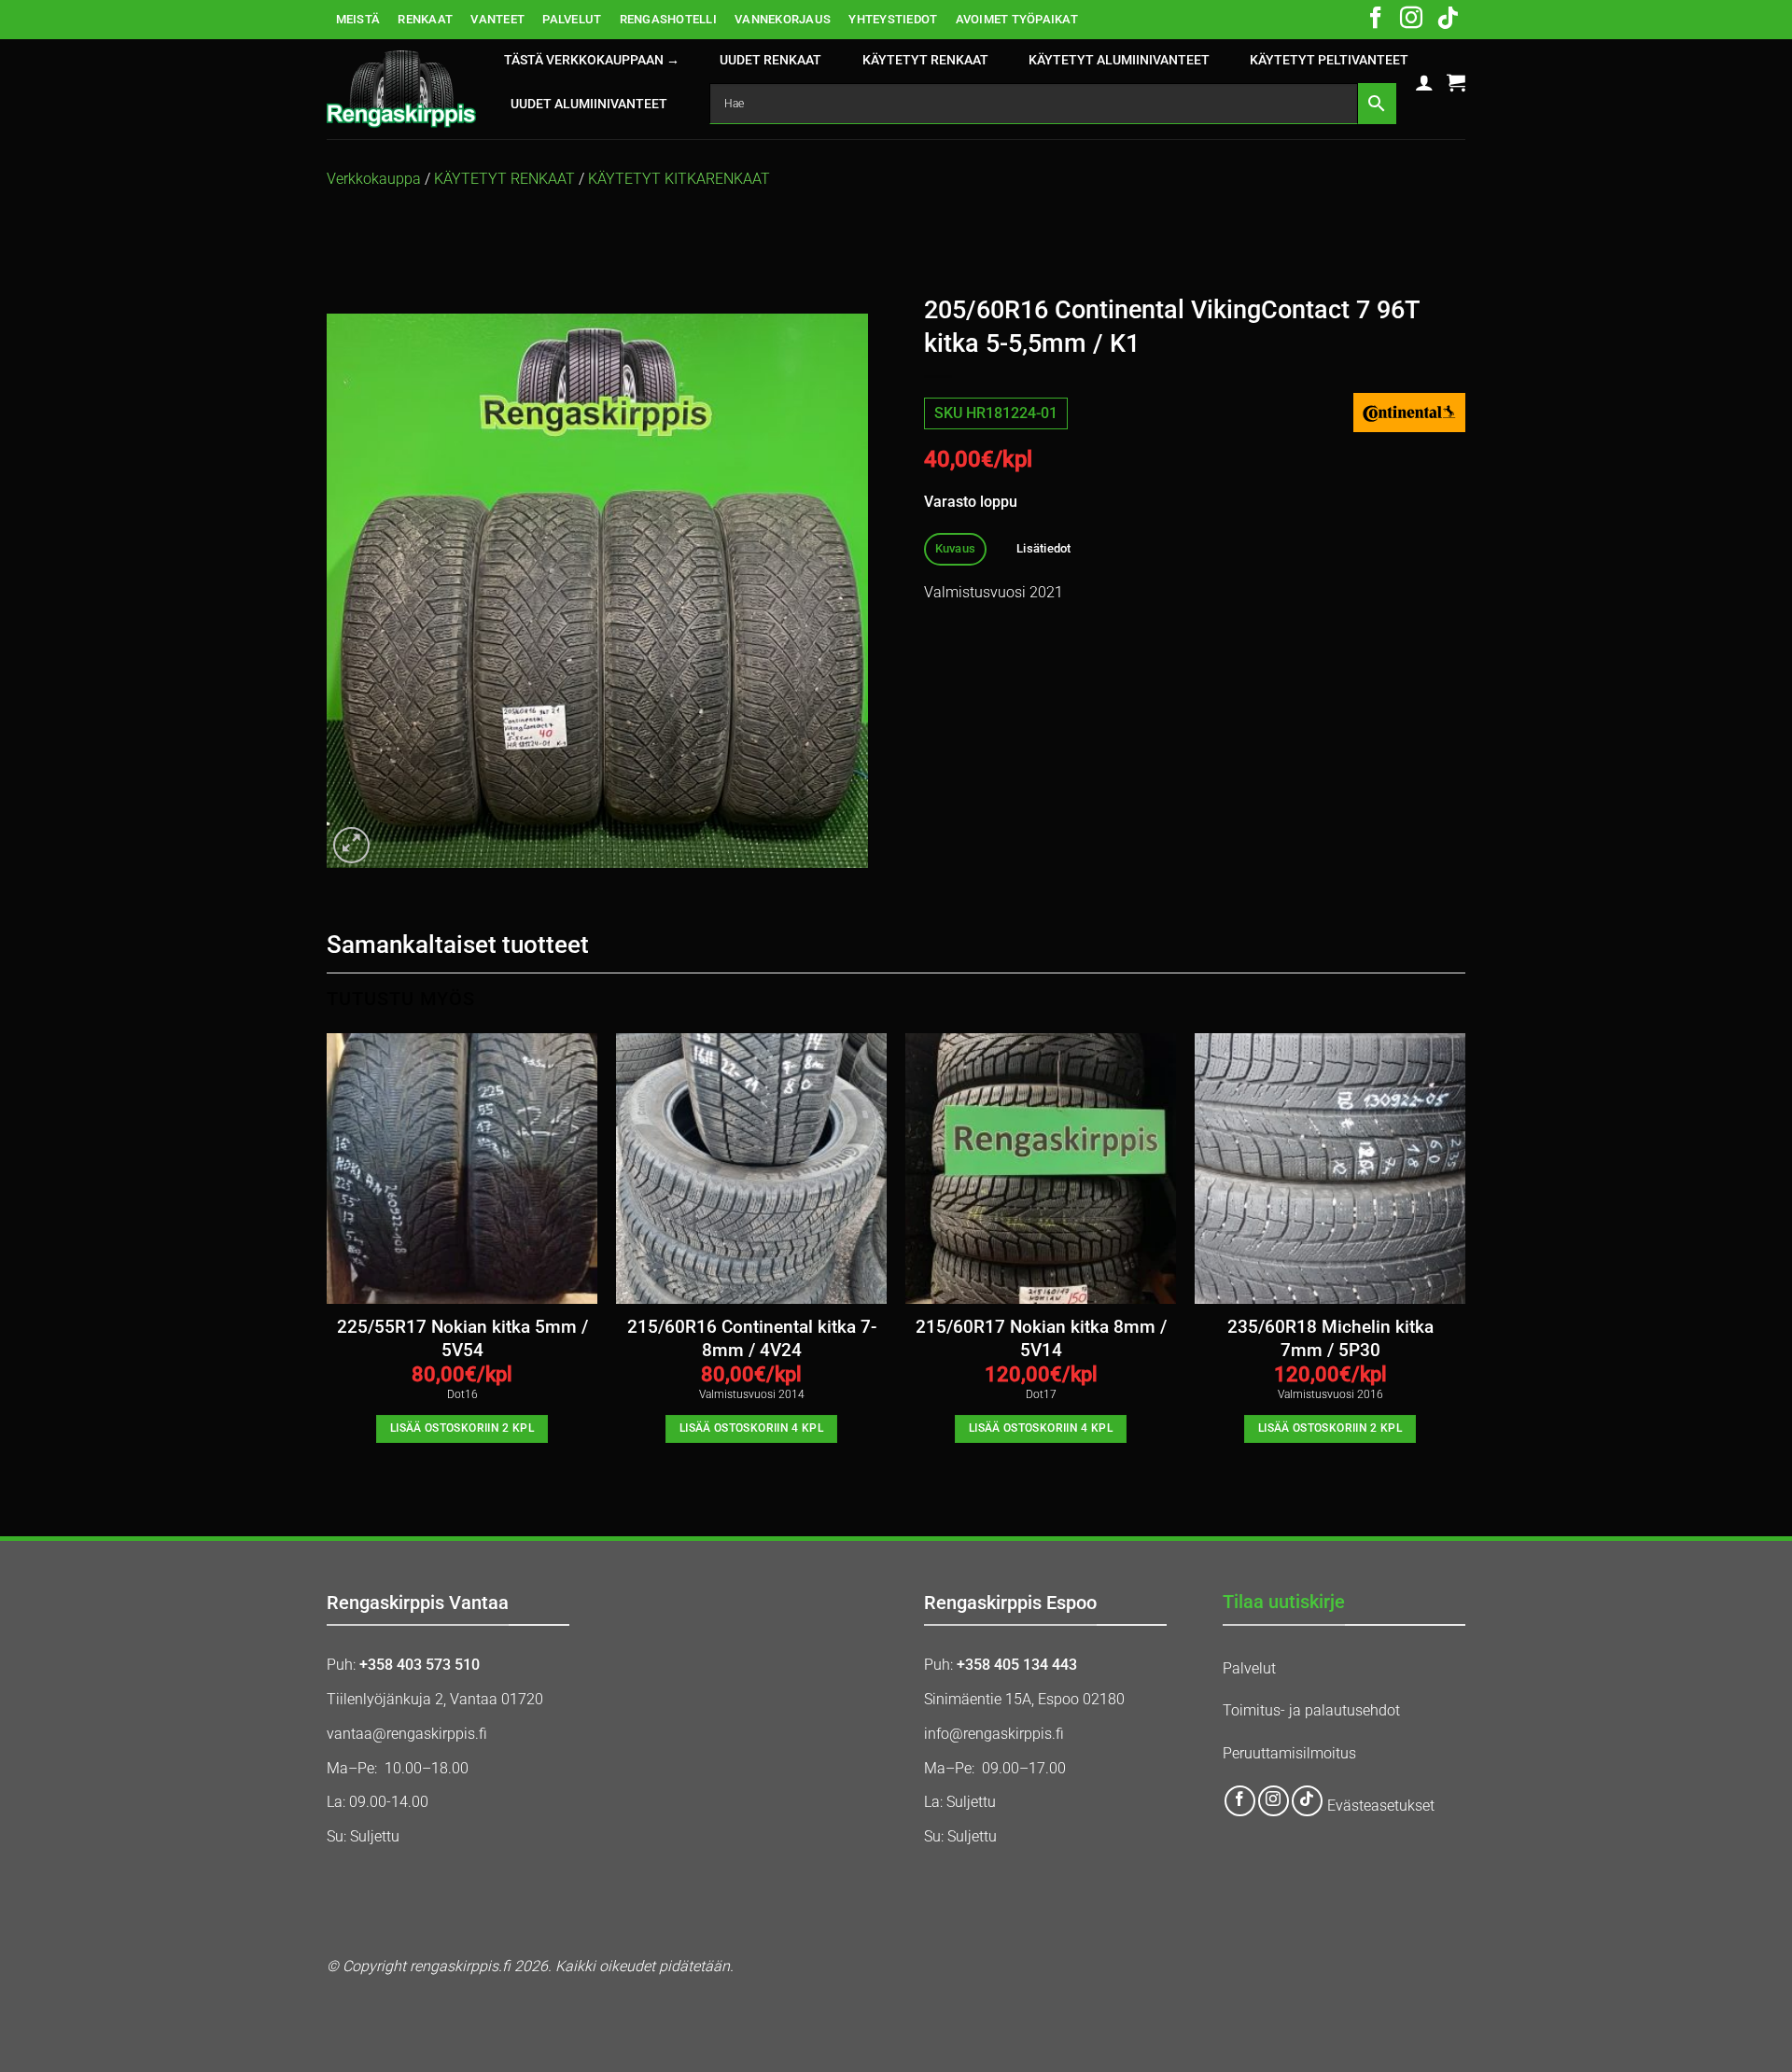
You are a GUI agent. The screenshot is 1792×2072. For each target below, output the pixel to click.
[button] (1424, 82)
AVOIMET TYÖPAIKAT (1017, 19)
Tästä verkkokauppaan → (592, 60)
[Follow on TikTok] (1448, 20)
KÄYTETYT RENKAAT (925, 60)
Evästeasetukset (1381, 1806)
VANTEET (497, 19)
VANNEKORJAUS (783, 19)
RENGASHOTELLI (668, 19)
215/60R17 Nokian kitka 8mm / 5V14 (1041, 1338)
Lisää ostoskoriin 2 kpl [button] (462, 1428)
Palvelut (1249, 1668)
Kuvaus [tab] (956, 548)
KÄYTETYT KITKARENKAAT (679, 179)
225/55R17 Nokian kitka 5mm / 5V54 (462, 1338)
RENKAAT (425, 19)
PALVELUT (572, 19)
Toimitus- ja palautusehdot (1311, 1710)
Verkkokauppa (374, 179)
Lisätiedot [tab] (1044, 548)
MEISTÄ (358, 19)
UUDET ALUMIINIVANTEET (589, 104)
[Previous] (328, 1255)
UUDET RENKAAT (770, 60)
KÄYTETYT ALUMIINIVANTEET (1119, 60)
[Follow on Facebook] (1376, 20)
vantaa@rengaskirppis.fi (407, 1734)
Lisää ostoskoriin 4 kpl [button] (751, 1428)
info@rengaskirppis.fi (994, 1734)
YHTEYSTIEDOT (893, 19)
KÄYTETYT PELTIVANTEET (1329, 60)
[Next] (1464, 1255)
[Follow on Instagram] (1411, 20)
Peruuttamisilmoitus (1289, 1753)
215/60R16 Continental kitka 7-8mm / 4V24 (752, 1338)
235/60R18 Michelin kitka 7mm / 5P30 (1330, 1338)
